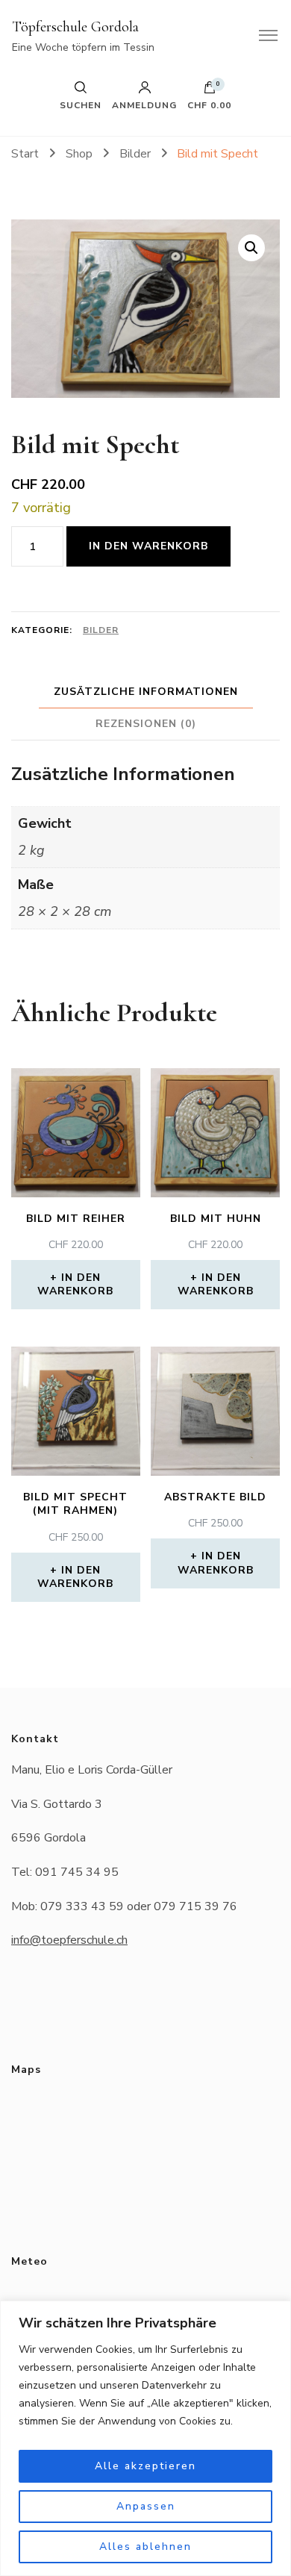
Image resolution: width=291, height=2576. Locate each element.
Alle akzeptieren (145, 2466)
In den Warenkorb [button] (75, 1284)
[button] (251, 248)
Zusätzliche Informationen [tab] (146, 692)
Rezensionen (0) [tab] (146, 724)
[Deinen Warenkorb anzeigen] (210, 91)
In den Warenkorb (148, 546)
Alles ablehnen (145, 2547)
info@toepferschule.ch (69, 1940)
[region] (145, 2438)
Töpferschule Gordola (75, 27)
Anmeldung (144, 105)
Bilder (101, 630)
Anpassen (146, 2506)
